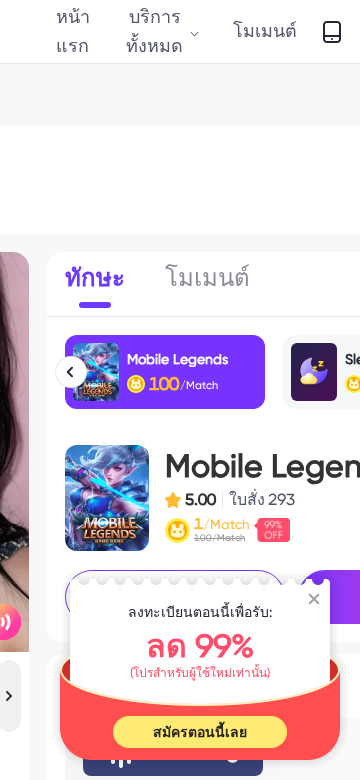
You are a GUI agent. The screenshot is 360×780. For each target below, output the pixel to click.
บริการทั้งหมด (154, 30)
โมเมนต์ (265, 30)
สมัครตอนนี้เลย (200, 732)
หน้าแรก (73, 30)
